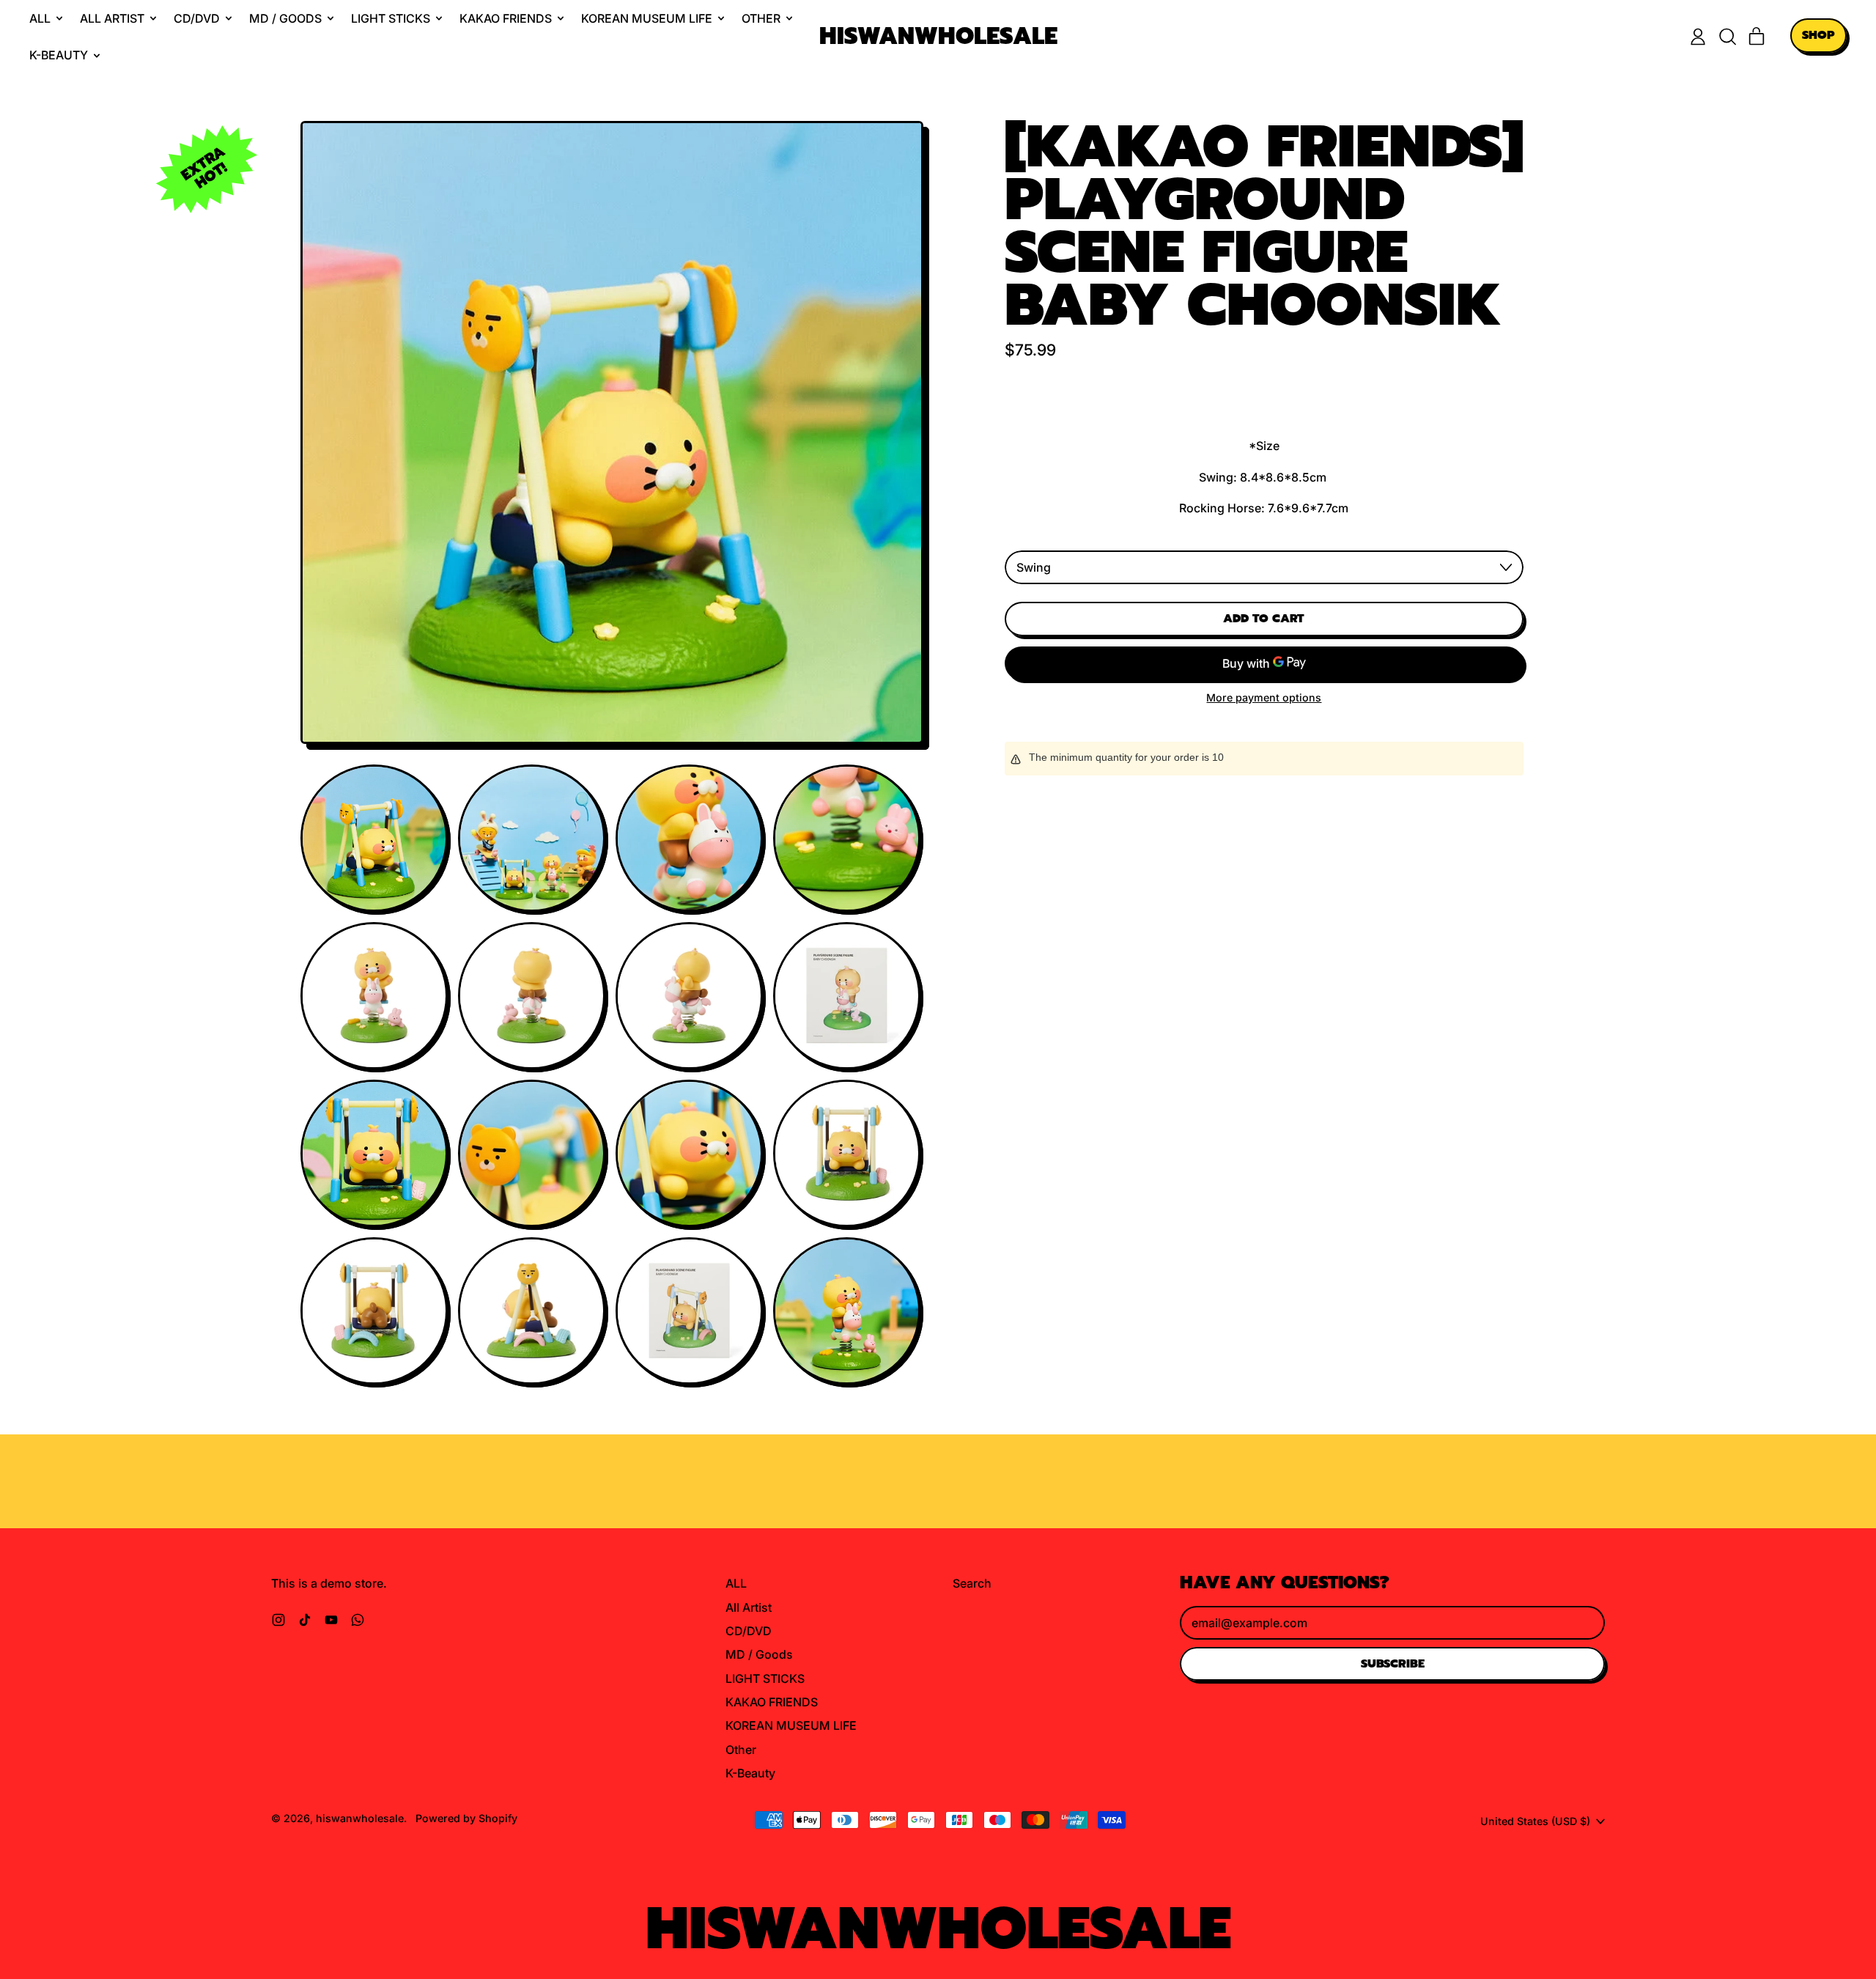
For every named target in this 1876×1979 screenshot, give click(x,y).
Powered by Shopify (466, 1818)
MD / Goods (759, 1654)
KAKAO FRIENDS (772, 1702)
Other (741, 1750)
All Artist (749, 1607)
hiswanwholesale (938, 37)
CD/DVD (749, 1631)
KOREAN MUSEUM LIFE (791, 1725)
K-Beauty (750, 1773)
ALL (736, 1583)
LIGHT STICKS (765, 1678)
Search (972, 1583)
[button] (1727, 37)
